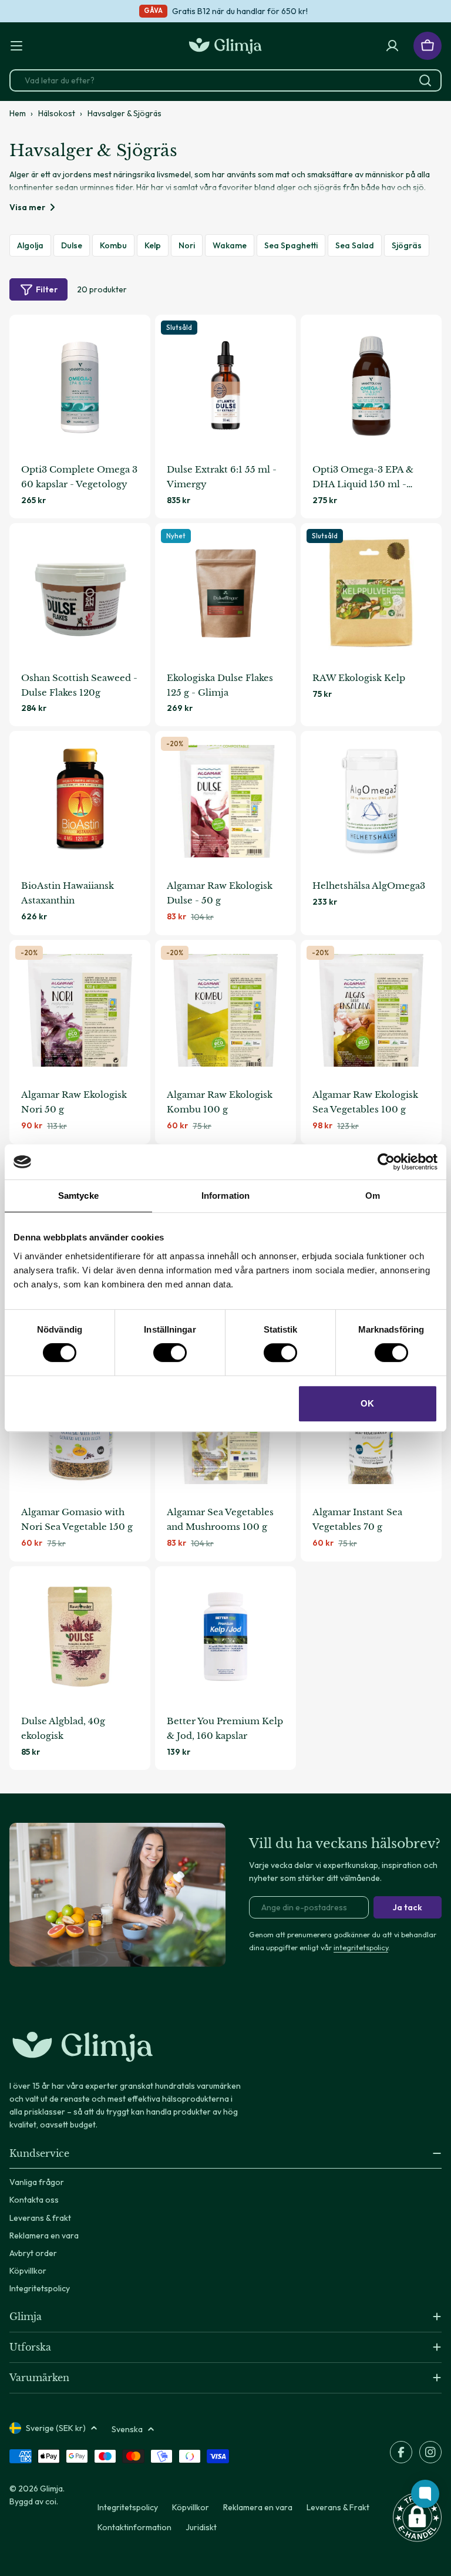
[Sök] (425, 80)
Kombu (113, 245)
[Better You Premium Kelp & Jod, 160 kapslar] (225, 1637)
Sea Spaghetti (291, 245)
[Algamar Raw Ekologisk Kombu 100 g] (225, 1010)
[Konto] (392, 46)
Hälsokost (57, 113)
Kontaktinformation (134, 2527)
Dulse (72, 245)
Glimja (51, 2489)
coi (51, 2501)
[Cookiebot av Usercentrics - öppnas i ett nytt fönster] (386, 1162)
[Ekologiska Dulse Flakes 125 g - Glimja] (225, 594)
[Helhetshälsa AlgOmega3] (371, 801)
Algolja (30, 245)
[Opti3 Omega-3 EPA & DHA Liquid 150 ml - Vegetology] (371, 385)
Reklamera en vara (258, 2507)
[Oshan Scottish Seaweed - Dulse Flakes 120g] (80, 594)
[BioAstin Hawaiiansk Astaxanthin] (80, 801)
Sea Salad (355, 245)
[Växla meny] (16, 46)
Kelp (153, 245)
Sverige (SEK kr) (56, 2428)
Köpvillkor (191, 2507)
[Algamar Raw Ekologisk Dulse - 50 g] (225, 801)
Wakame (230, 245)
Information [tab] (225, 1196)
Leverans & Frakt (338, 2507)
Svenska (127, 2429)
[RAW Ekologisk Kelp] (371, 594)
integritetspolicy (361, 1947)
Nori (187, 245)
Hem (18, 113)
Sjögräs (407, 245)
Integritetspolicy (128, 2507)
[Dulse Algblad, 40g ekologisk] (80, 1637)
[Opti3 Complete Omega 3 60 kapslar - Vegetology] (80, 385)
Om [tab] (373, 1196)
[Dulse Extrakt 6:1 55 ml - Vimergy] (225, 385)
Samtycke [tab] (78, 1196)
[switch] (170, 1353)
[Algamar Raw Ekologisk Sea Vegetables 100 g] (371, 1010)
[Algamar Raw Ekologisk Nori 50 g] (80, 1010)
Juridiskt (201, 2527)
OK (367, 1403)
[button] (417, 2517)
